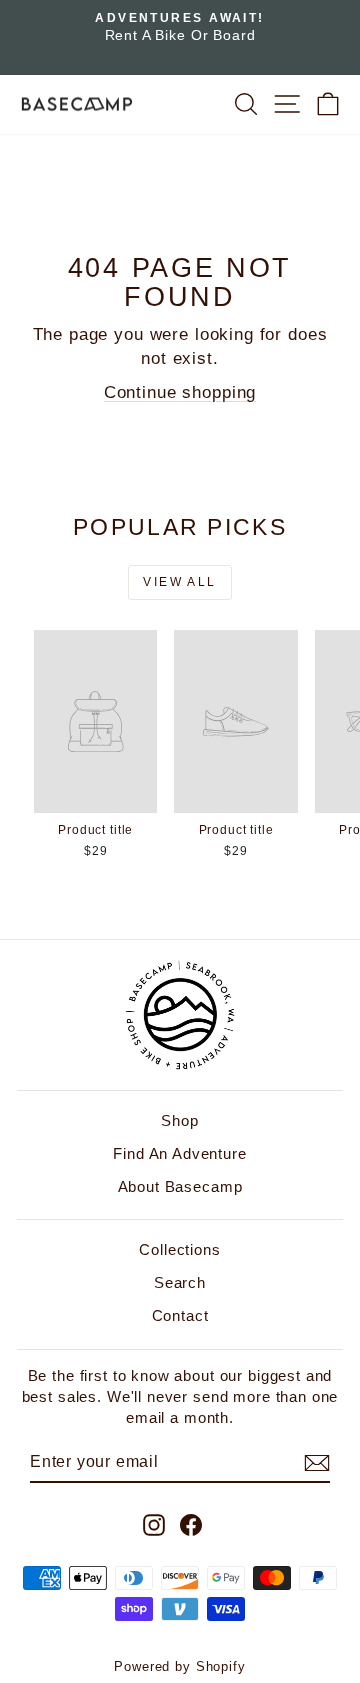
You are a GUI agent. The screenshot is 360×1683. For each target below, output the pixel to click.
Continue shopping (180, 392)
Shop (179, 1120)
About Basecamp (180, 1186)
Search (180, 1282)
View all (179, 582)
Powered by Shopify (179, 1666)
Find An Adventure (179, 1153)
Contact (180, 1315)
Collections (179, 1249)
